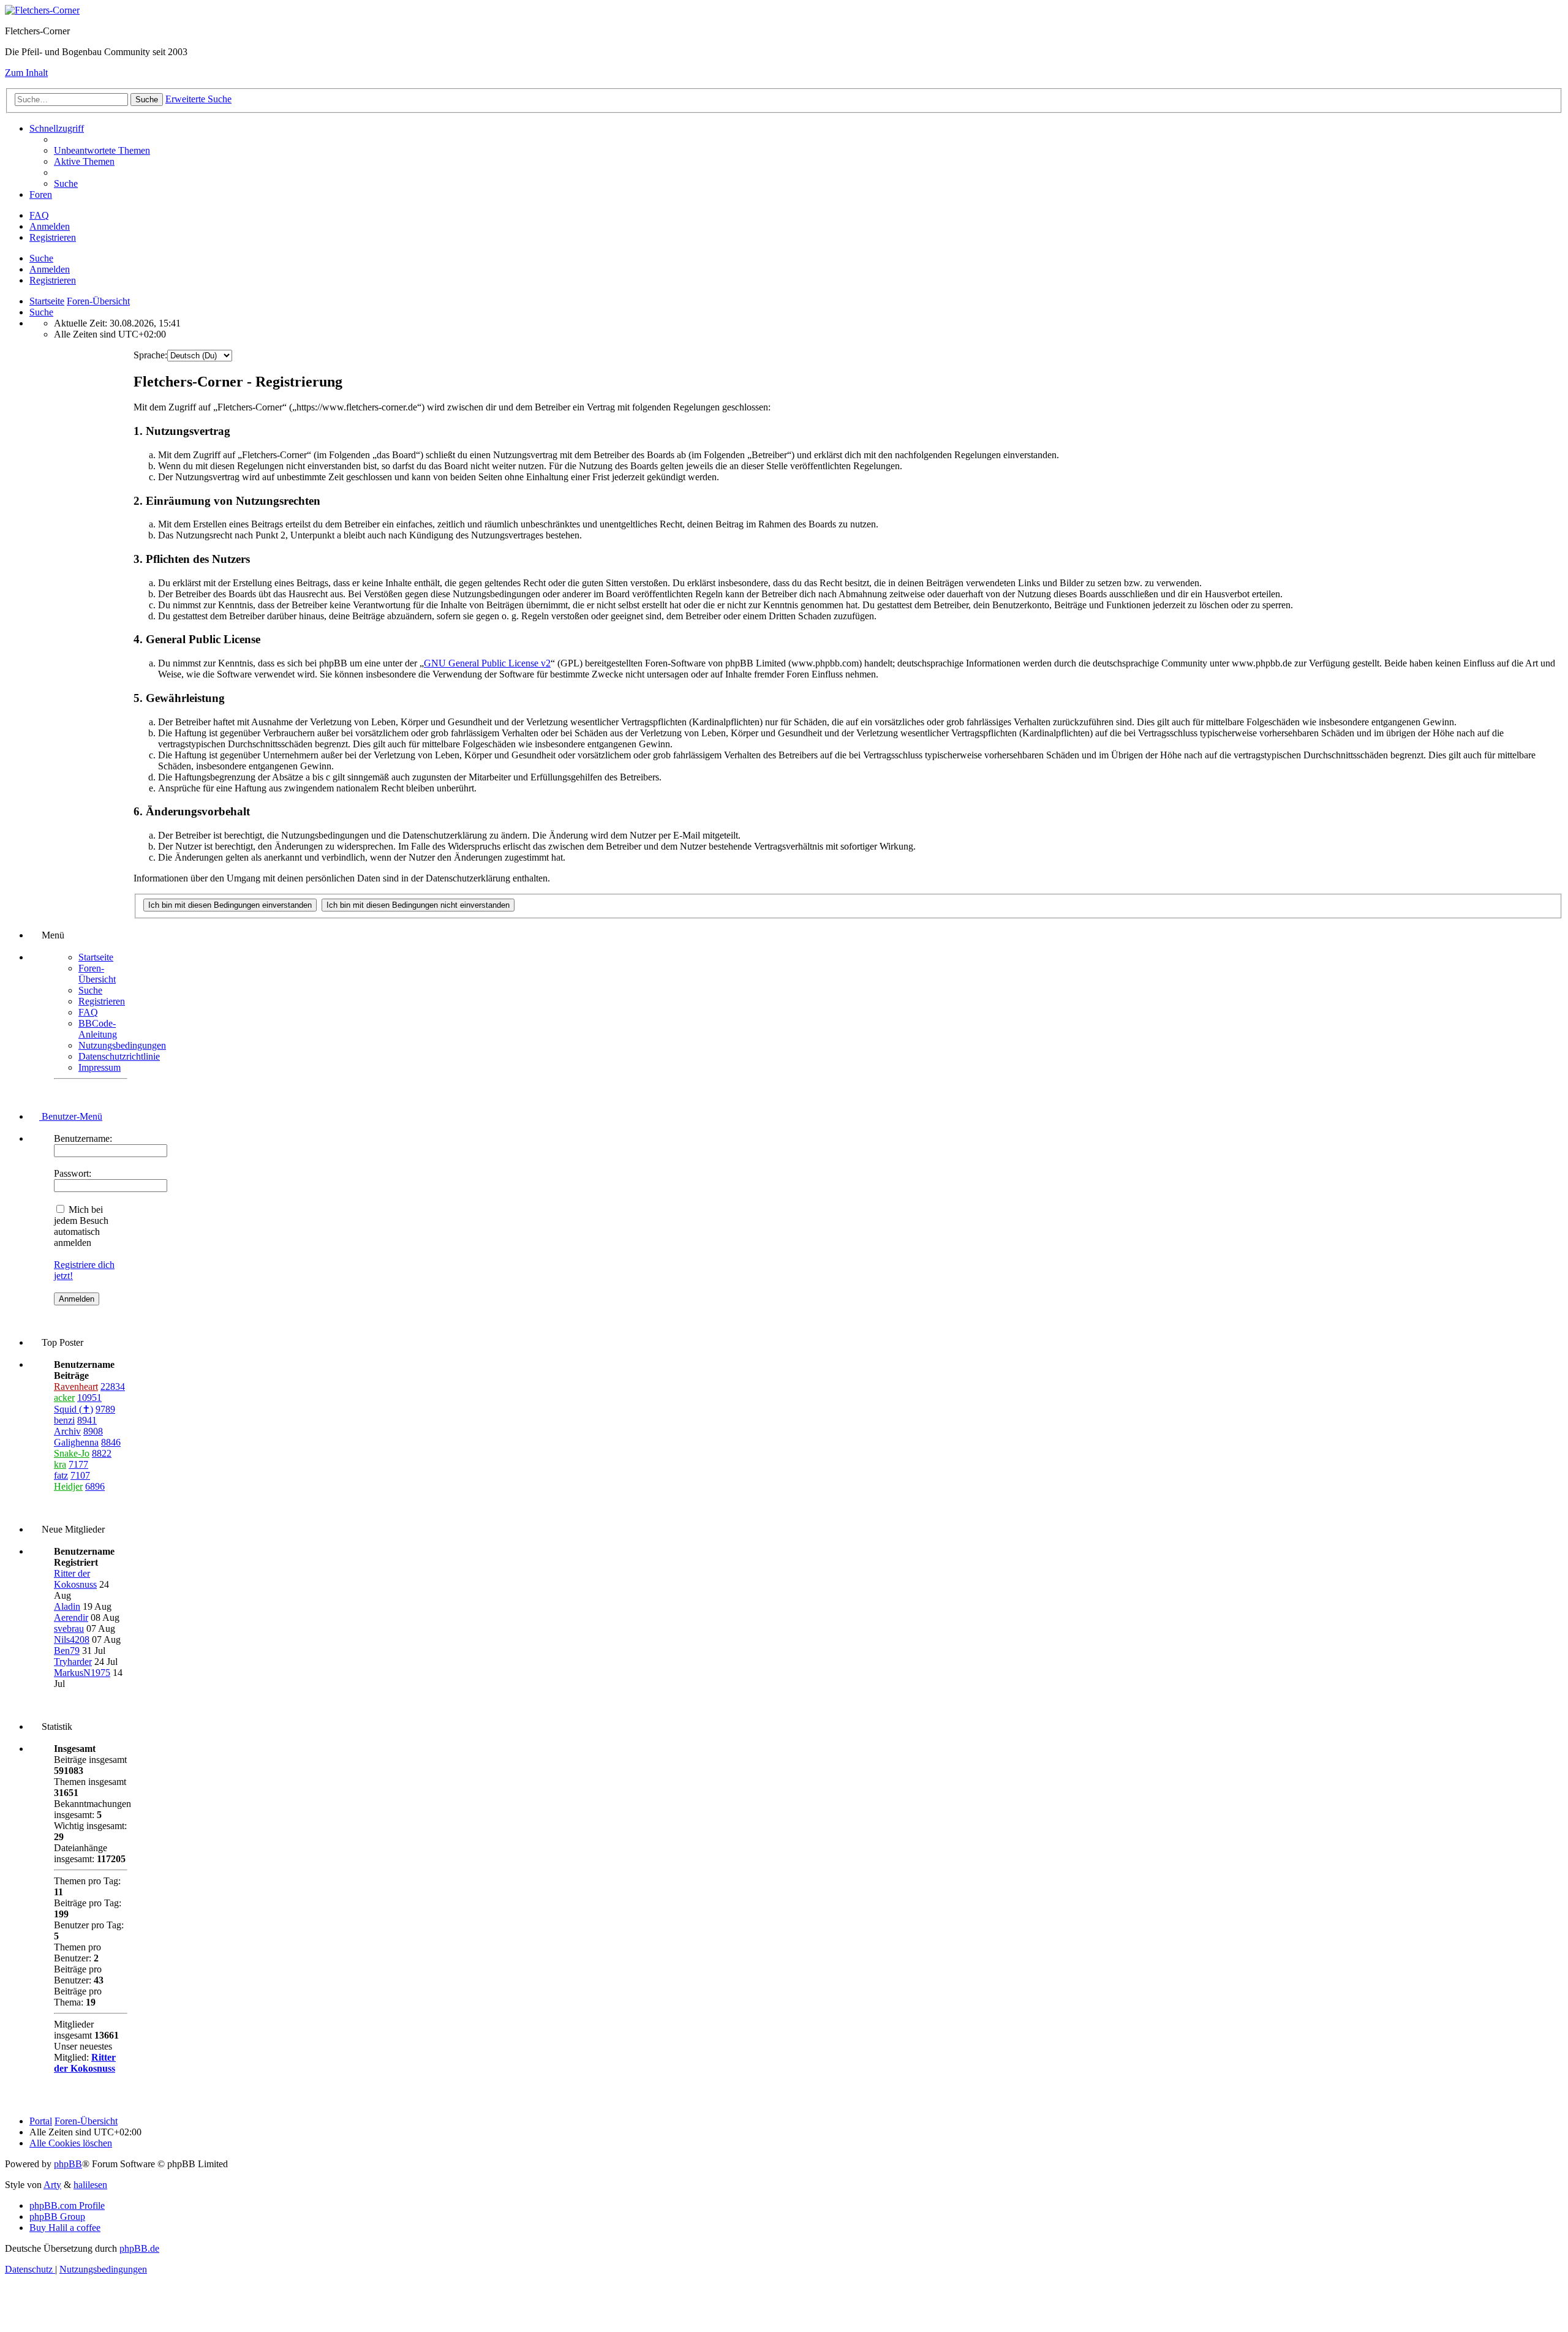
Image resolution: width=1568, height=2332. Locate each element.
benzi (64, 1420)
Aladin (67, 1606)
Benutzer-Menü (71, 1116)
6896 (95, 1486)
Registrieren (53, 280)
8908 (93, 1431)
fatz (61, 1475)
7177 (78, 1464)
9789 (105, 1409)
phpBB (68, 2164)
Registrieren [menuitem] (53, 237)
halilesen (90, 2185)
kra (60, 1464)
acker (64, 1398)
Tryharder (73, 1662)
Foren (41, 194)
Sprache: (150, 355)
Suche (41, 258)
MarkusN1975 (82, 1673)
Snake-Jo (72, 1453)
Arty (52, 2185)
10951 (89, 1398)
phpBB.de (139, 2248)
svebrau (69, 1628)
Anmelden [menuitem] (50, 226)
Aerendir (71, 1617)
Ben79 (67, 1651)
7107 (80, 1475)
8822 (102, 1453)
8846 (111, 1442)
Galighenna (76, 1442)
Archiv (67, 1431)
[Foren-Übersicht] (42, 10)
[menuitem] (102, 150)
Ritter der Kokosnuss (75, 1579)
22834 (113, 1387)
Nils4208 (72, 1640)
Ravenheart (76, 1387)
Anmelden (50, 269)
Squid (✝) (73, 1409)
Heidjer (68, 1486)
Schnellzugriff (57, 128)
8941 (87, 1420)
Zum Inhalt (26, 73)
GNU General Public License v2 (487, 663)
